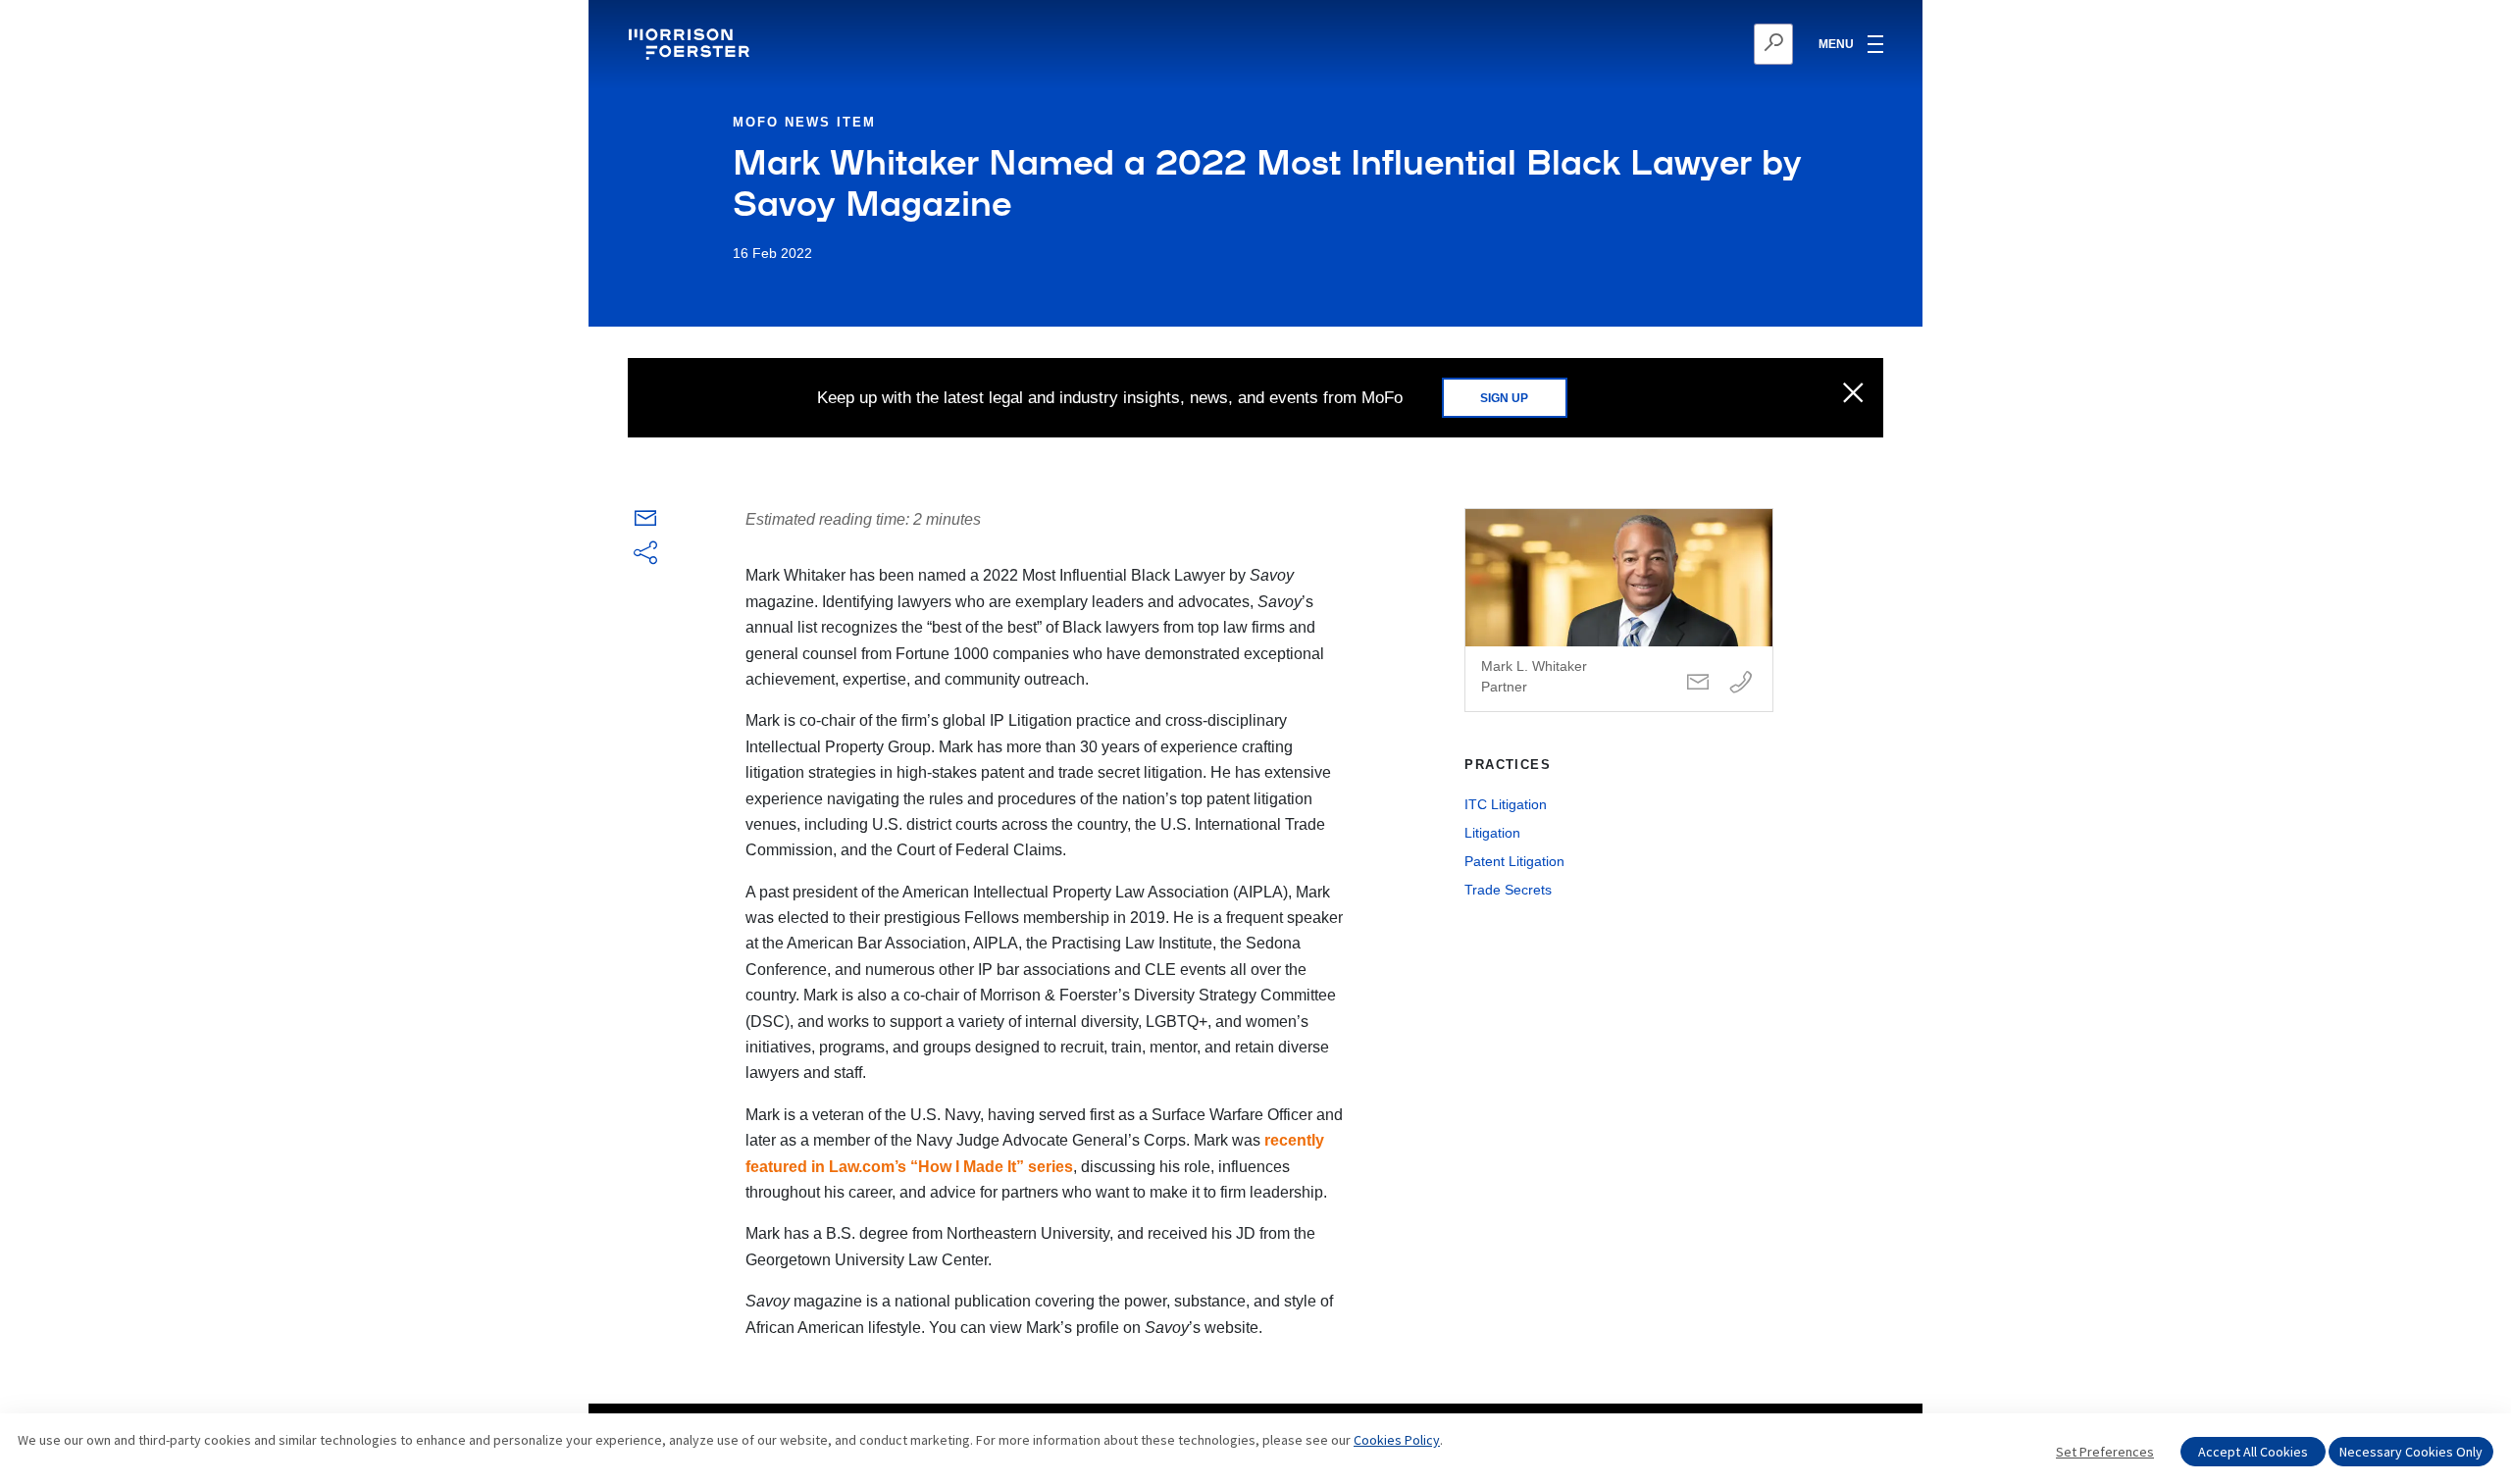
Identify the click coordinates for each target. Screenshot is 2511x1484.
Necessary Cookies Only (2411, 1452)
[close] (1853, 394)
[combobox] (1678, 44)
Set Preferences (2105, 1452)
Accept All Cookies (2253, 1452)
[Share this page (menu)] (645, 554)
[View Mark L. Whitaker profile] (1619, 610)
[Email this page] (645, 522)
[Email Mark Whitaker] (1698, 683)
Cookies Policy (1397, 1440)
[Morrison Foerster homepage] (692, 44)
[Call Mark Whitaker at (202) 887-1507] (1741, 683)
